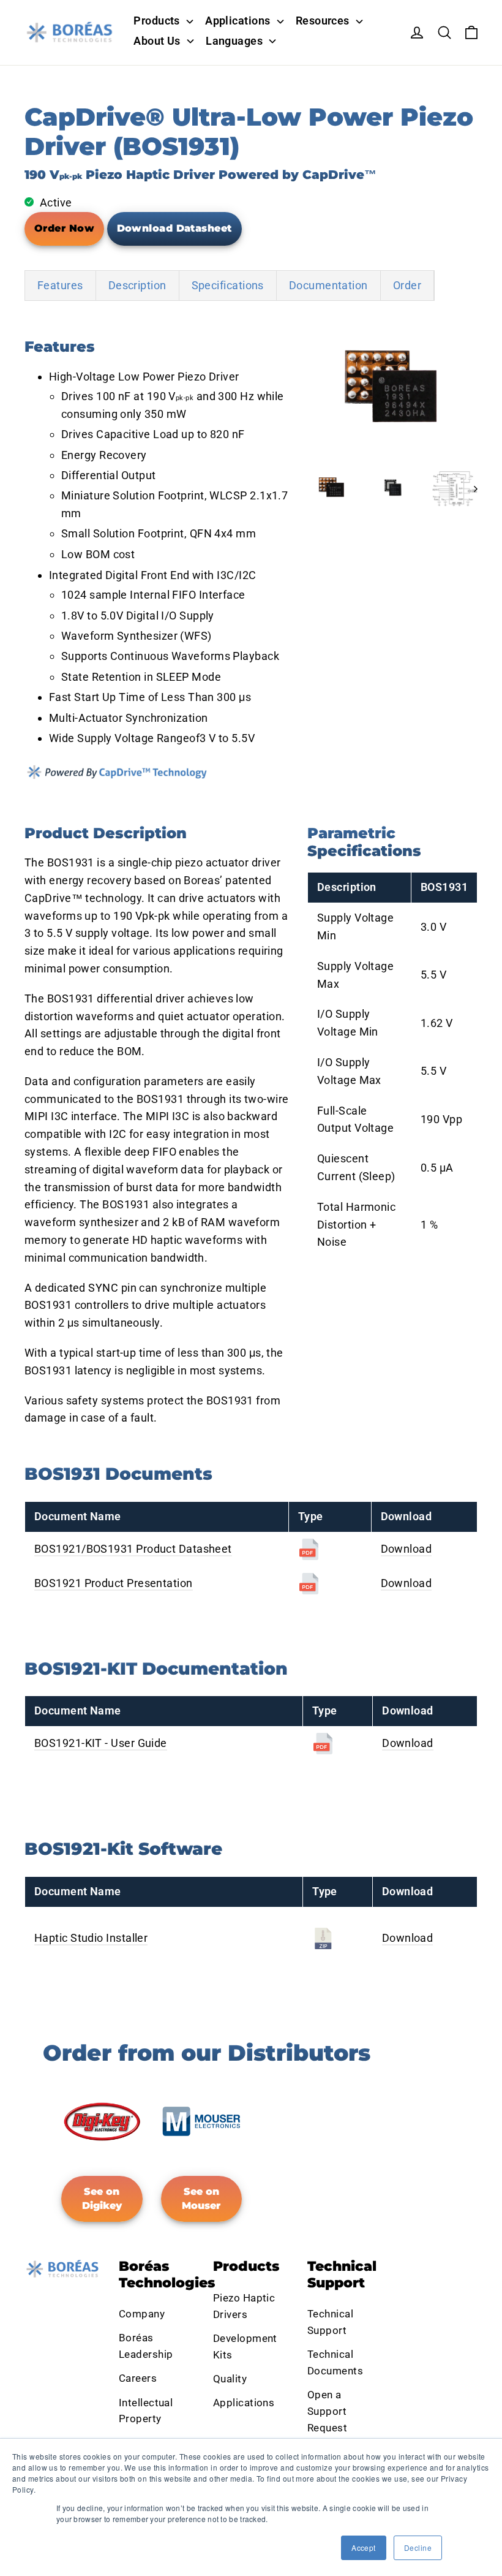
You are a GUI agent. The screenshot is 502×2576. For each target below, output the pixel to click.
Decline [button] (418, 2548)
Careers (138, 2378)
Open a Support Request (327, 2411)
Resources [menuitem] (323, 21)
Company (142, 2314)
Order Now (64, 228)
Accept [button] (364, 2548)
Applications (244, 2403)
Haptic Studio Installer (91, 1938)
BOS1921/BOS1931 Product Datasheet (133, 1549)
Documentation (328, 285)
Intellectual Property (146, 2411)
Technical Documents (335, 2362)
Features (60, 285)
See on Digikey (102, 2199)
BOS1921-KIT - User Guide (101, 1743)
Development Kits (245, 2347)
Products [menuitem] (157, 21)
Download (406, 1549)
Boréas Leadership (146, 2346)
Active (56, 203)
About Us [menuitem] (157, 41)
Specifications (228, 285)
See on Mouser (201, 2199)
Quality (230, 2379)
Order (407, 285)
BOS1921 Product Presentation (114, 1583)
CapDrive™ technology (83, 898)
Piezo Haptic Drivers (244, 2306)
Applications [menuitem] (238, 21)
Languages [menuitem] (234, 41)
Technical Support (330, 2322)
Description (137, 285)
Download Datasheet (174, 228)
